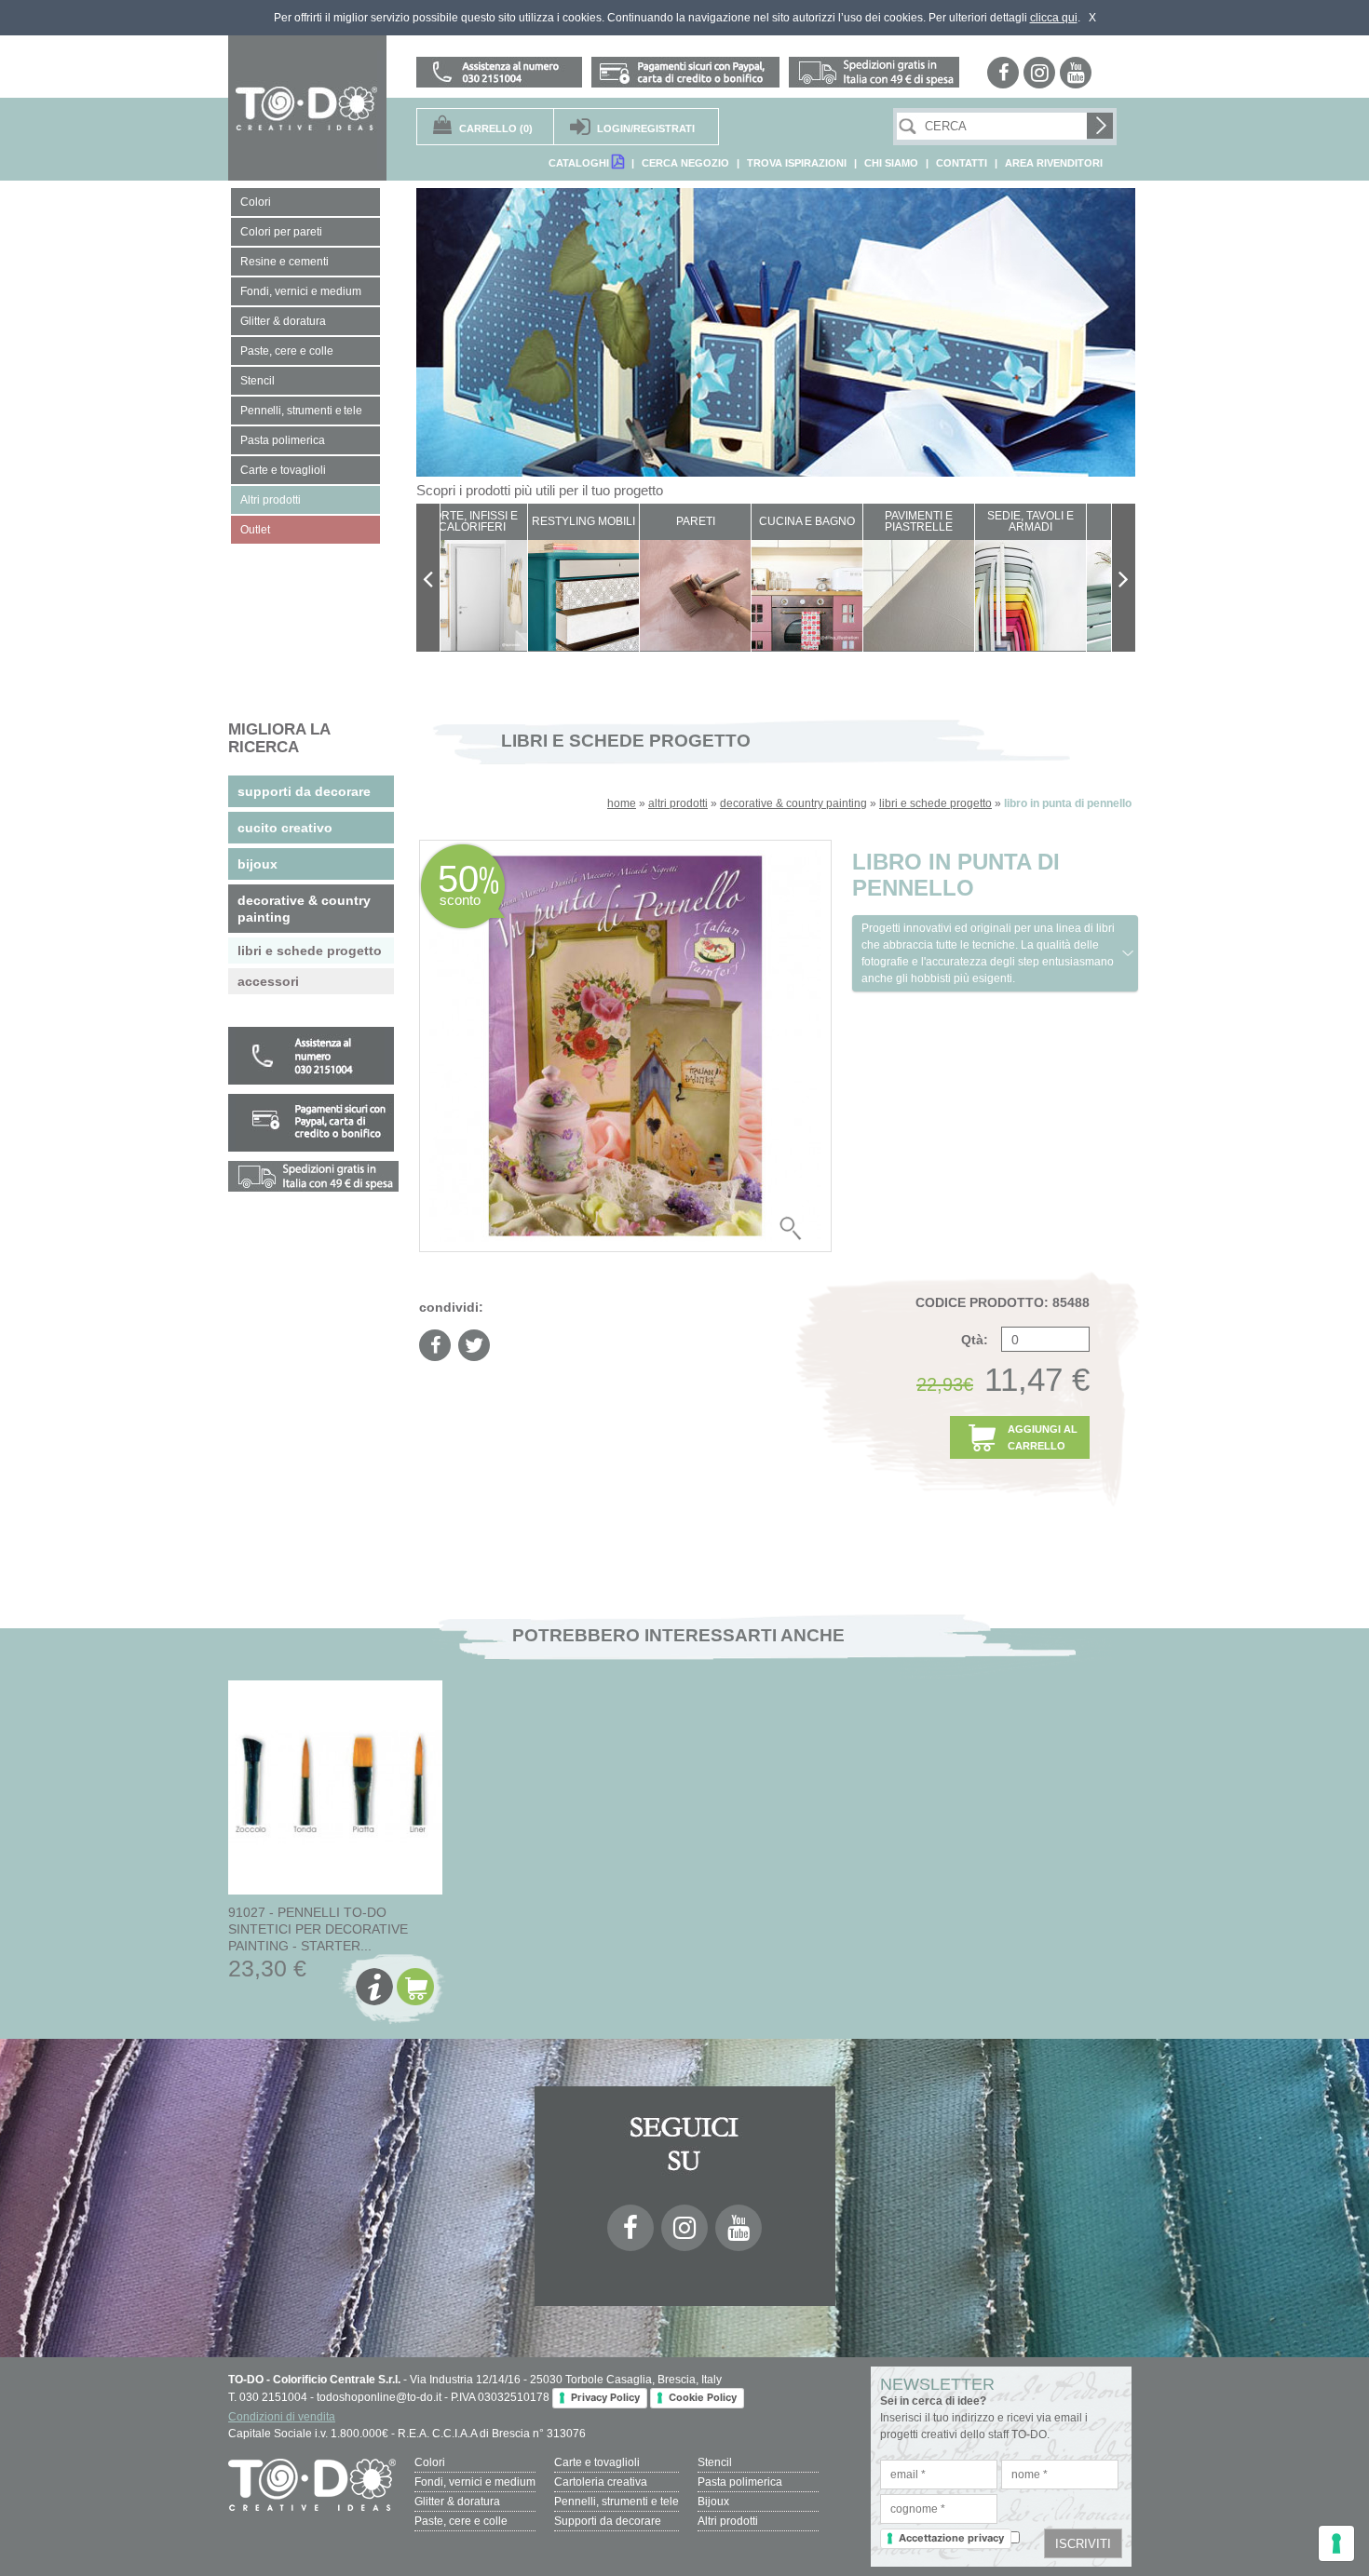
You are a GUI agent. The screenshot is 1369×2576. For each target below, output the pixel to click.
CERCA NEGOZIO (685, 163)
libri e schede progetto (935, 803)
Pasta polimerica (740, 2482)
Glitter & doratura (457, 2502)
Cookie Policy (703, 2397)
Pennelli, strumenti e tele (617, 2502)
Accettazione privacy (951, 2538)
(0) (496, 128)
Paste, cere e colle (461, 2521)
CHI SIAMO (891, 163)
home (622, 803)
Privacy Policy (605, 2397)
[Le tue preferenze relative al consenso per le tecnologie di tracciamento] (1336, 2543)
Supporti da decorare (608, 2521)
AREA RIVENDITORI (1054, 163)
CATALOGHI (580, 163)
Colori (430, 2462)
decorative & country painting (793, 803)
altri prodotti (678, 803)
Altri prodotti (728, 2521)
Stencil (715, 2462)
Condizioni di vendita (282, 2417)
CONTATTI (962, 163)
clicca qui (1054, 18)
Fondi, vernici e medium (475, 2482)
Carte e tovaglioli (597, 2462)
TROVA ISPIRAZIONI (797, 163)
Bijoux (713, 2502)
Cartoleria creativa (601, 2482)
